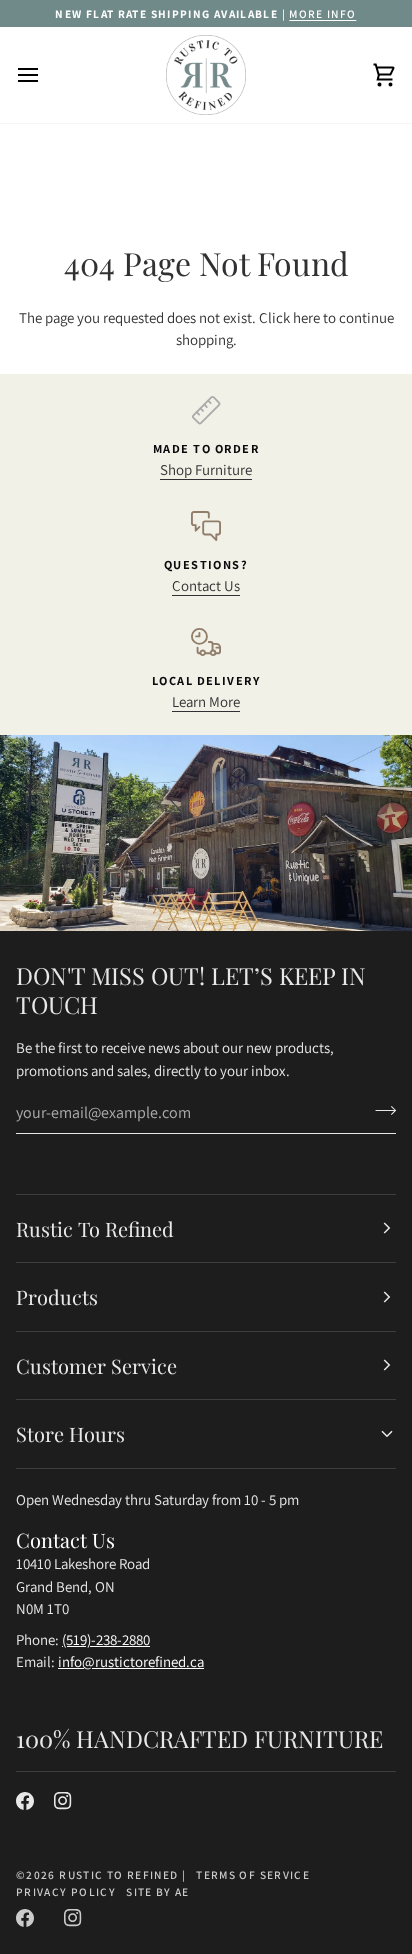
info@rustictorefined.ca (131, 1661)
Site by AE (158, 1891)
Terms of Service (253, 1874)
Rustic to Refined (118, 1874)
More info (322, 13)
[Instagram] (63, 1801)
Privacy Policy (66, 1891)
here (306, 317)
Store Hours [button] (70, 1433)
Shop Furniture (206, 469)
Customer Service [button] (96, 1365)
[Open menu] (46, 75)
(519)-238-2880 (106, 1639)
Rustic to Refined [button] (95, 1228)
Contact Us (206, 585)
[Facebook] (25, 1801)
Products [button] (57, 1296)
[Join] (379, 1110)
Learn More (206, 701)
